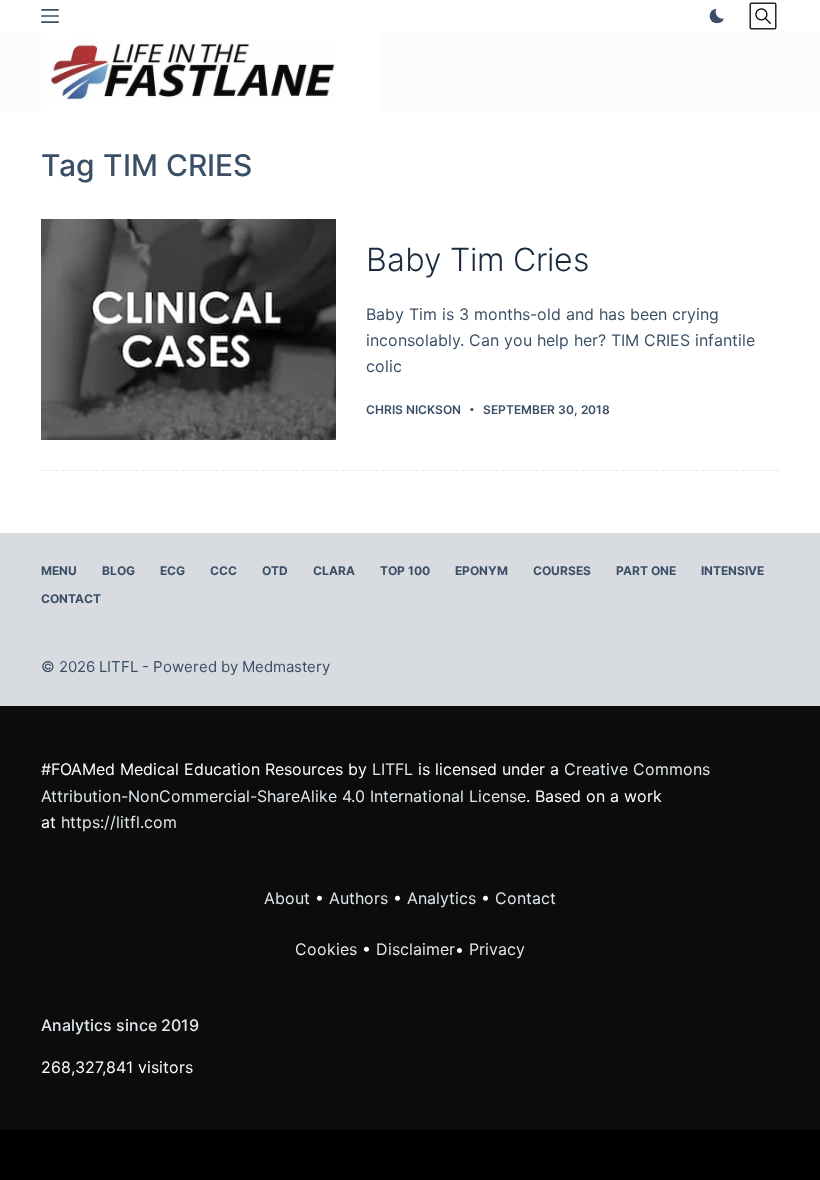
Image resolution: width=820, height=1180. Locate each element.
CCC (223, 570)
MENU (59, 570)
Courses (562, 570)
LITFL (392, 769)
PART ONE (646, 570)
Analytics (441, 898)
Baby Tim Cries (477, 259)
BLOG (118, 570)
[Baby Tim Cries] (188, 329)
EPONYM (481, 570)
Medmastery (286, 666)
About (287, 898)
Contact (71, 598)
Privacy (497, 949)
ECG (172, 570)
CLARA (334, 570)
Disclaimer (415, 949)
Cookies (328, 949)
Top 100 (405, 570)
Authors (358, 898)
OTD (275, 570)
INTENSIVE (732, 570)
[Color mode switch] (713, 16)
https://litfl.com (119, 822)
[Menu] (50, 16)
